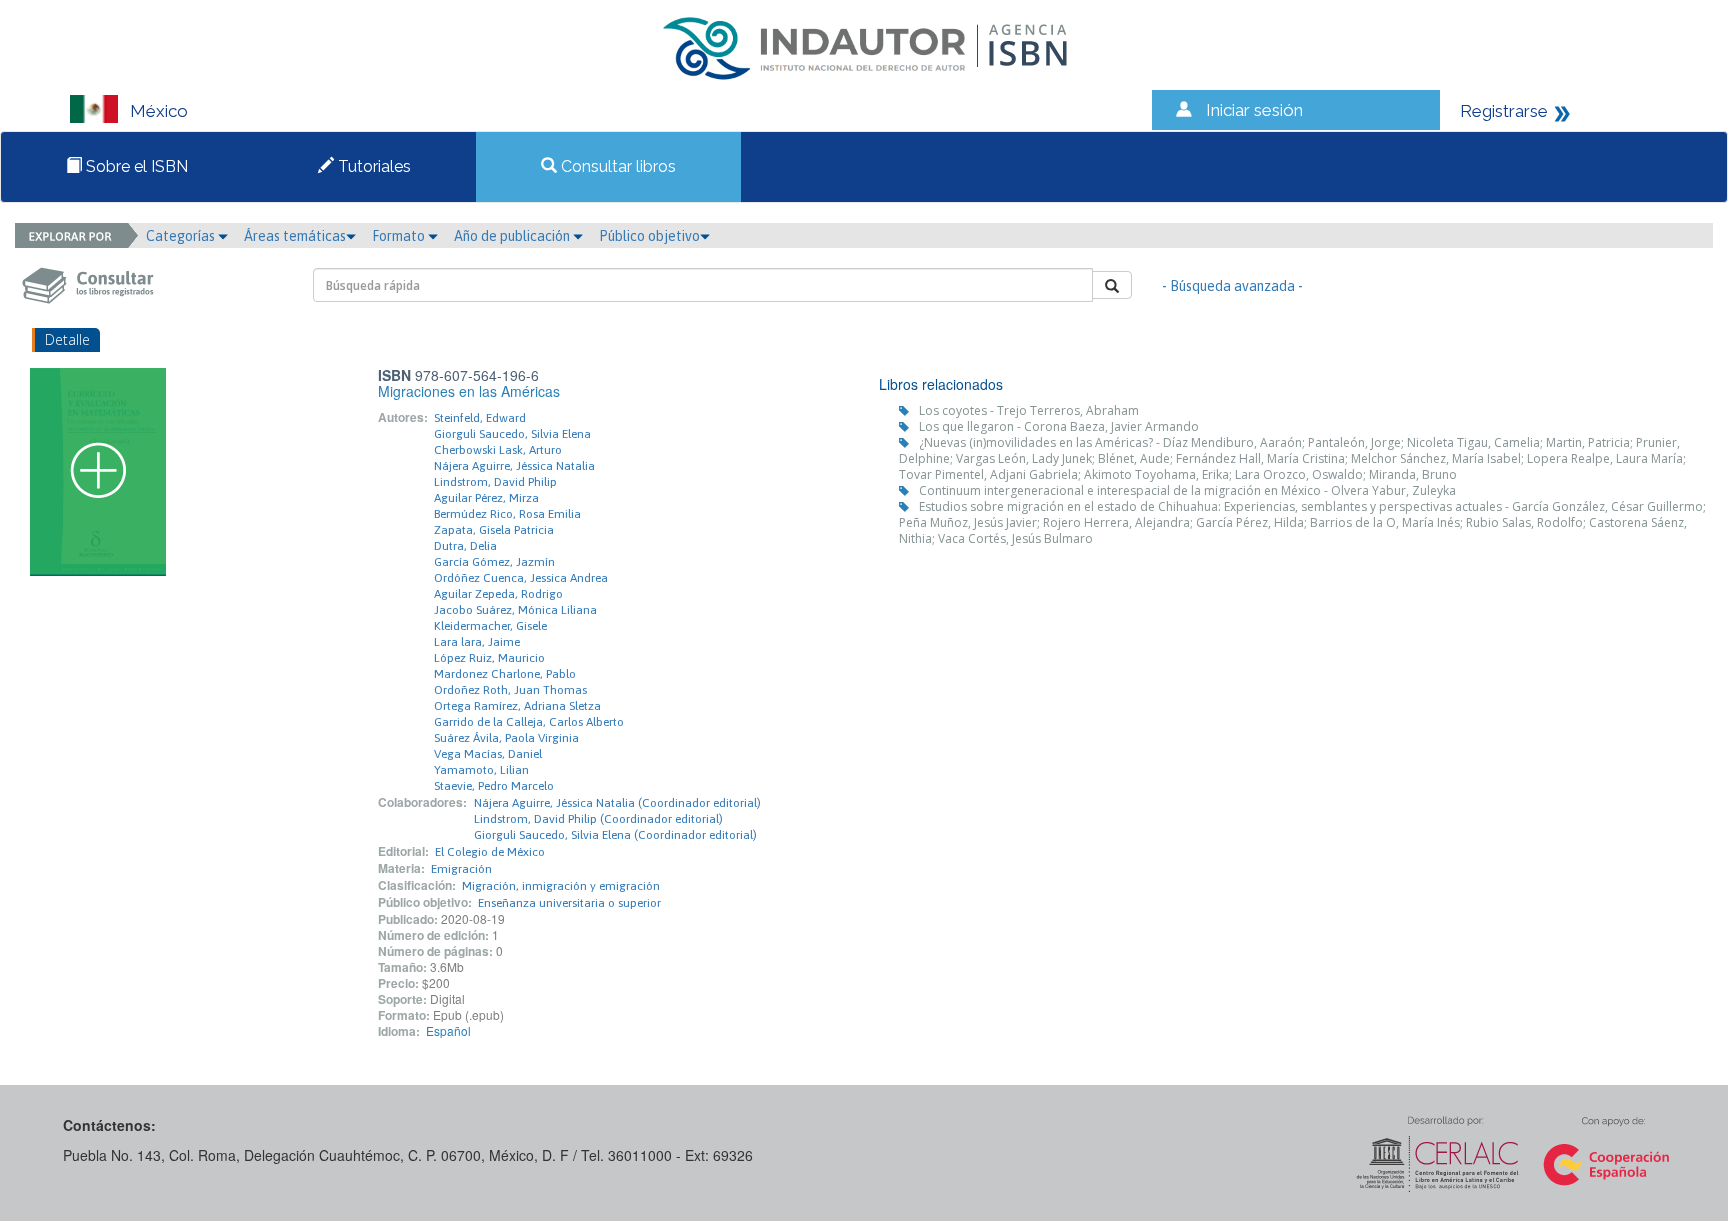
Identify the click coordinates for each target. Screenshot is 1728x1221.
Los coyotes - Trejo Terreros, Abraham (1029, 410)
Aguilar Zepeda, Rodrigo (498, 594)
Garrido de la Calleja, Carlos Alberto (529, 722)
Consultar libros (616, 166)
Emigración (461, 869)
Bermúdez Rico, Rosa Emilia (507, 514)
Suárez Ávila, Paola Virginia (506, 738)
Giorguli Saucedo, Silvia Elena (512, 434)
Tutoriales (372, 166)
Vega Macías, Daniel (488, 754)
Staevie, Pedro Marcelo (494, 786)
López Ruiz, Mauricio (489, 658)
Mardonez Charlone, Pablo (505, 674)
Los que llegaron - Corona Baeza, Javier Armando (1059, 426)
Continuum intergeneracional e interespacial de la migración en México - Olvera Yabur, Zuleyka (1187, 490)
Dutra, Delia (465, 546)
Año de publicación (513, 236)
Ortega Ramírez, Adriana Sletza (517, 706)
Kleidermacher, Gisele (490, 626)
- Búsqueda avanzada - (1232, 286)
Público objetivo (649, 236)
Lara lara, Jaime (477, 642)
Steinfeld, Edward (480, 418)
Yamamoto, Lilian (481, 770)
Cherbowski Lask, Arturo (498, 450)
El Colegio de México (490, 852)
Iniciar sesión (1254, 110)
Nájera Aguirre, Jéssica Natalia (514, 466)
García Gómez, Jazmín (494, 562)
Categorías (182, 236)
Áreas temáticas (295, 236)
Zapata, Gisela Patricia (494, 530)
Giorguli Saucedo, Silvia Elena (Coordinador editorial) (615, 835)
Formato (400, 236)
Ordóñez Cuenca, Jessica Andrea (521, 578)
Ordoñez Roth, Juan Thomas (510, 690)
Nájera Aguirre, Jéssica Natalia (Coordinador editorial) (617, 803)
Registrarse (1504, 111)
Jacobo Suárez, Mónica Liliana (515, 610)
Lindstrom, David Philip (495, 482)
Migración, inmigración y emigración (561, 886)
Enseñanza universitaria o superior (569, 903)
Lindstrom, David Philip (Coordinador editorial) (598, 819)
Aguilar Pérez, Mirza (486, 498)
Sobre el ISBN (135, 166)
